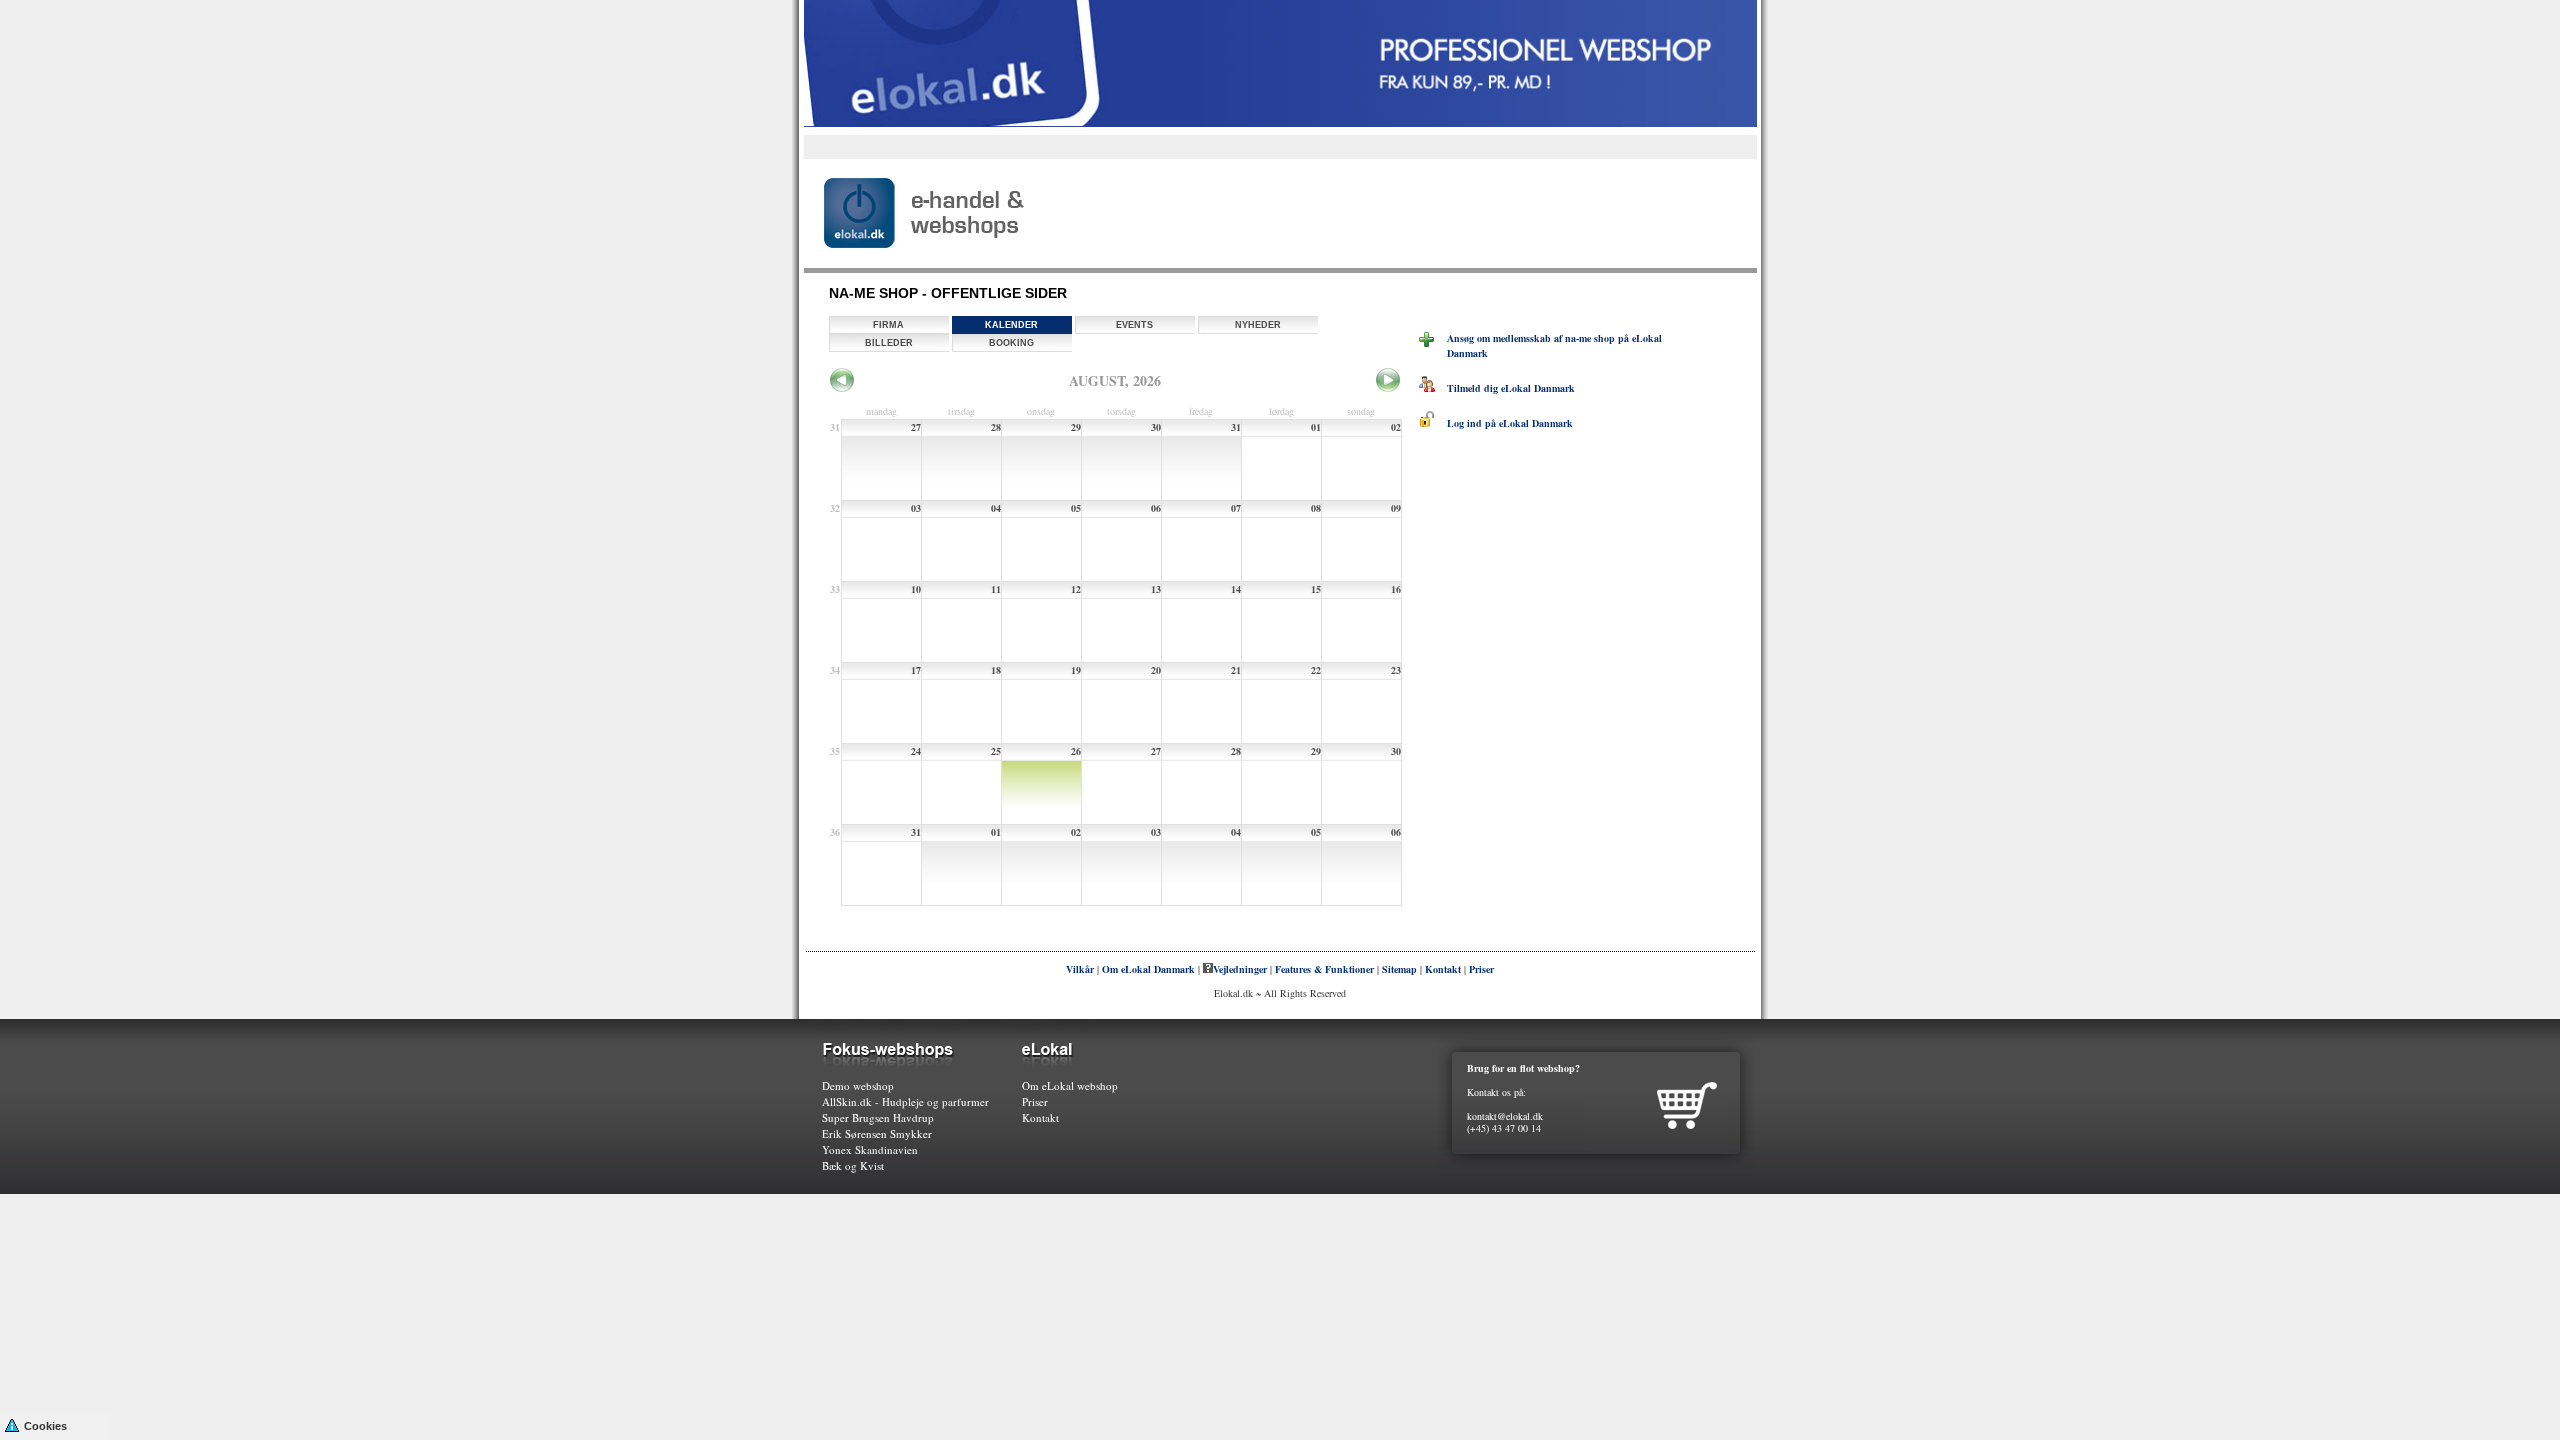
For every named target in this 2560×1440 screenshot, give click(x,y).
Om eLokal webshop (1070, 1085)
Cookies (45, 1426)
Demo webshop (858, 1085)
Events (1134, 325)
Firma (888, 325)
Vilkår (1080, 969)
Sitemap (1399, 969)
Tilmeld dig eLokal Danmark (1505, 388)
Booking (1011, 343)
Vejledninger (1240, 969)
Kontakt (1443, 969)
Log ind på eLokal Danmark (1504, 423)
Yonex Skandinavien (870, 1149)
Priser (1481, 969)
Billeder (889, 343)
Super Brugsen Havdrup (878, 1117)
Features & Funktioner (1324, 969)
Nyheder (1258, 325)
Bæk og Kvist (853, 1165)
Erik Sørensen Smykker (877, 1133)
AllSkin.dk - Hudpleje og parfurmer (905, 1101)
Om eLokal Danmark (1148, 969)
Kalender (1011, 325)
